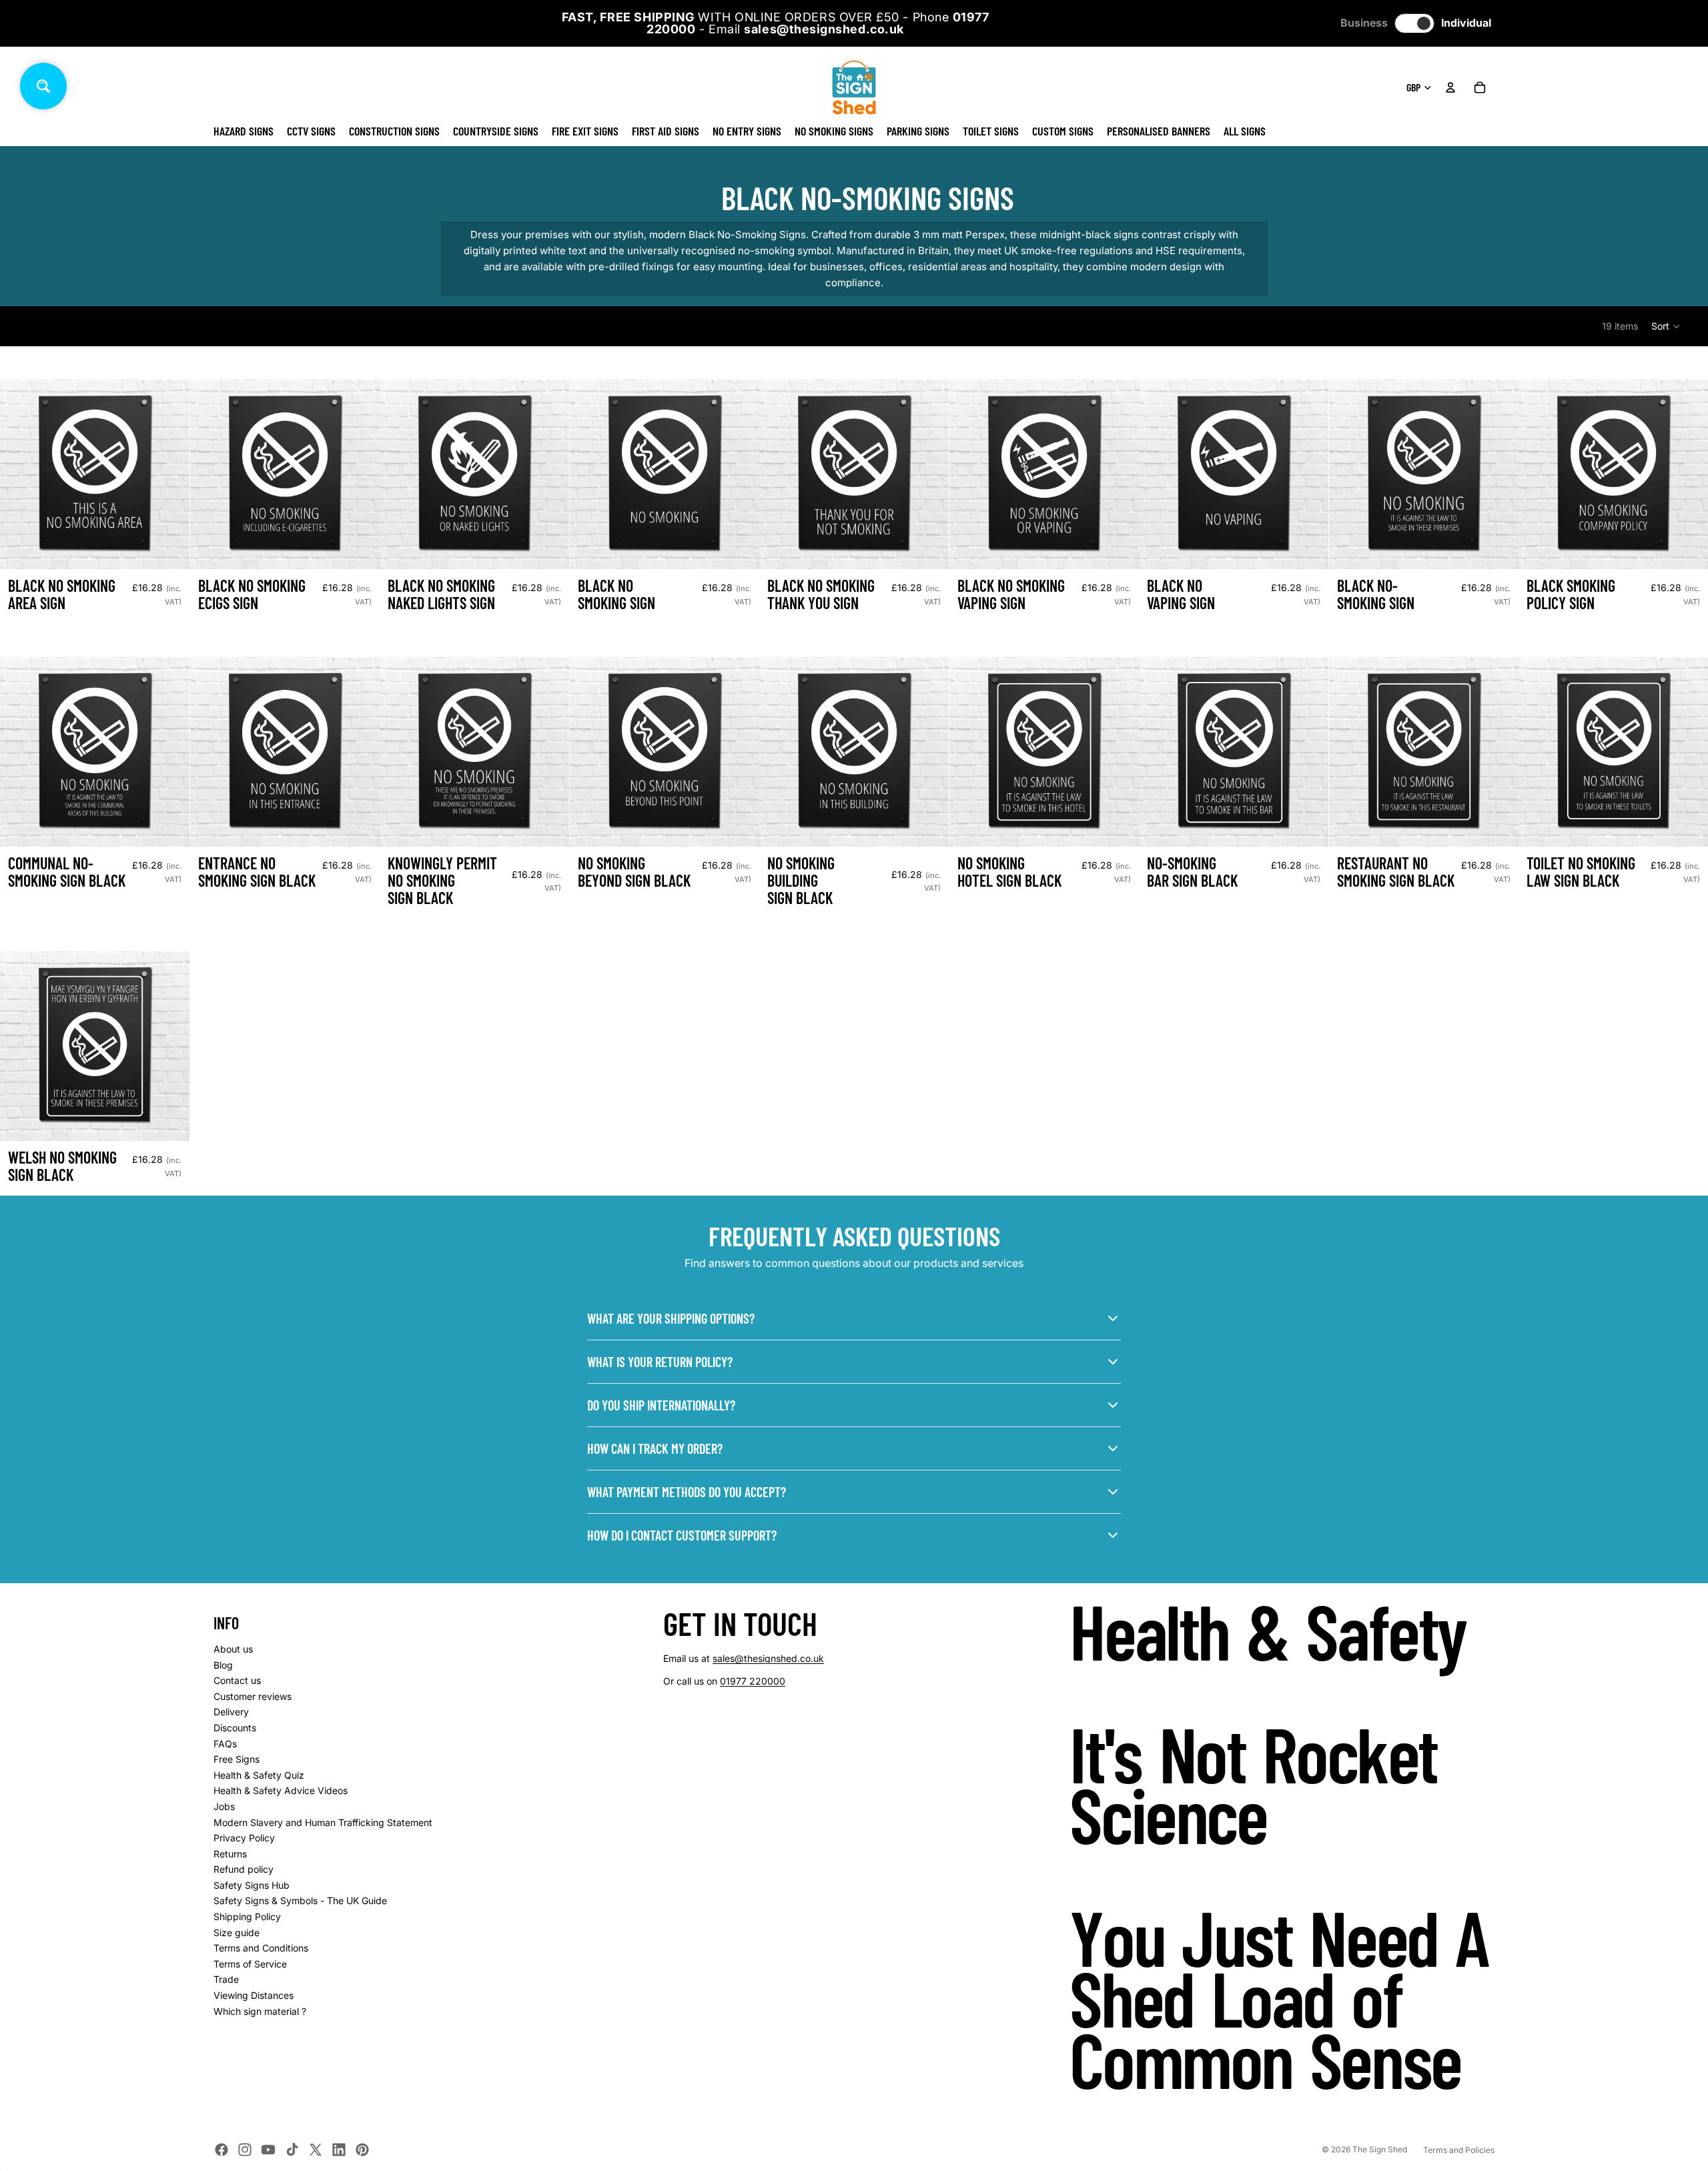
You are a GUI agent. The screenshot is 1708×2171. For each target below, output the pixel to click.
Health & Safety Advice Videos (281, 1790)
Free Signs (237, 1759)
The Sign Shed (1380, 2149)
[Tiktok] (292, 2150)
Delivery (231, 1712)
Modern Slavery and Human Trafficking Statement (323, 1822)
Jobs (224, 1806)
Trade (226, 1979)
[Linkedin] (339, 2150)
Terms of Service (250, 1964)
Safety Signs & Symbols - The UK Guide (300, 1900)
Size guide (237, 1932)
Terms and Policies (1459, 2150)
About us (233, 1649)
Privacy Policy (244, 1838)
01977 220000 (753, 1681)
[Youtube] (268, 2150)
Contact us (237, 1680)
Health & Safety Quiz (259, 1775)
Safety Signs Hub (252, 1885)
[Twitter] (316, 2150)
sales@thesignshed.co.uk (768, 1658)
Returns (230, 1854)
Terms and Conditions (261, 1948)
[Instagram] (245, 2150)
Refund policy (244, 1869)
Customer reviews (253, 1696)
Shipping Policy (247, 1916)
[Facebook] (222, 2150)
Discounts (235, 1728)
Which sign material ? (260, 2011)
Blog (223, 1665)
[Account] (1450, 87)
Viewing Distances (254, 1995)
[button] (1666, 326)
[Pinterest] (362, 2150)
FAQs (225, 1744)
